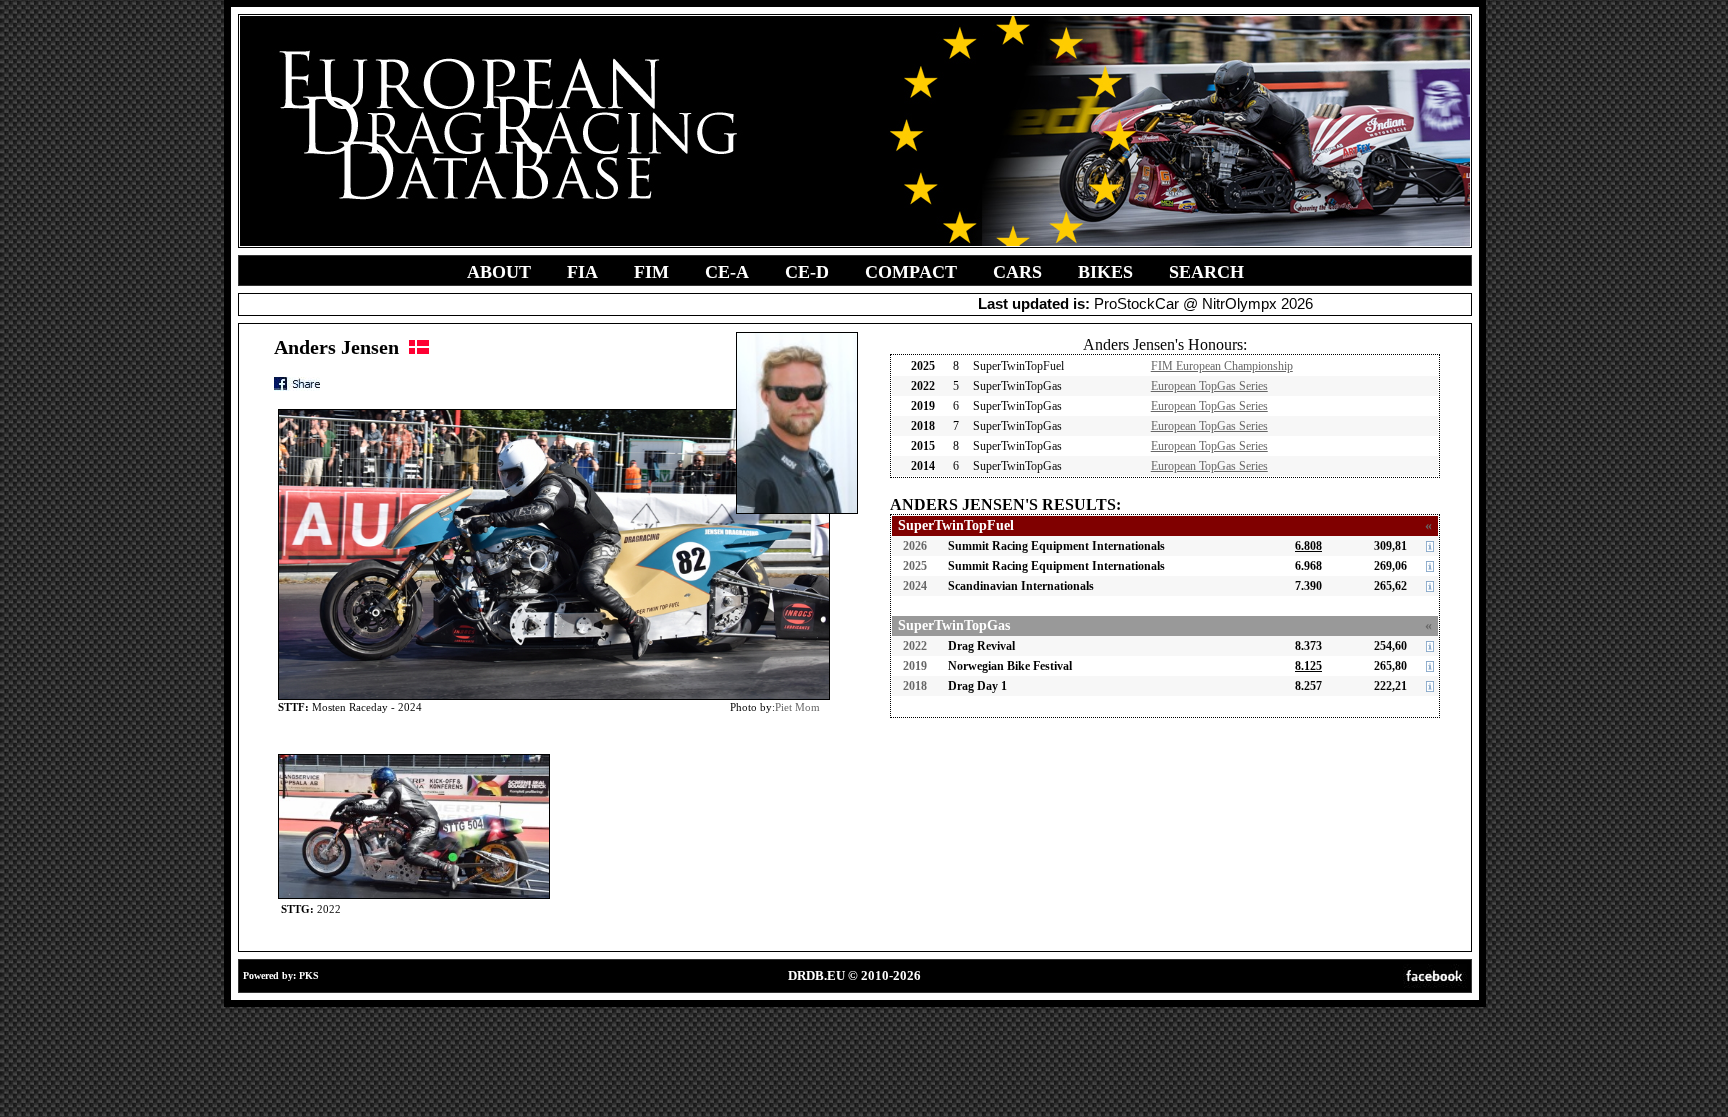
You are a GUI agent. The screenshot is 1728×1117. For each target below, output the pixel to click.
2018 (915, 686)
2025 (915, 566)
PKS (309, 975)
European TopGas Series (1209, 386)
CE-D (807, 272)
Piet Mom (797, 707)
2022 (915, 646)
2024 (915, 586)
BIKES (1105, 272)
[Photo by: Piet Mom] (414, 758)
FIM (651, 272)
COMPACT (911, 272)
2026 (915, 546)
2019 (915, 666)
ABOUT (499, 272)
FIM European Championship (1222, 366)
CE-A (727, 272)
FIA (582, 272)
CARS (1017, 272)
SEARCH (1206, 272)
